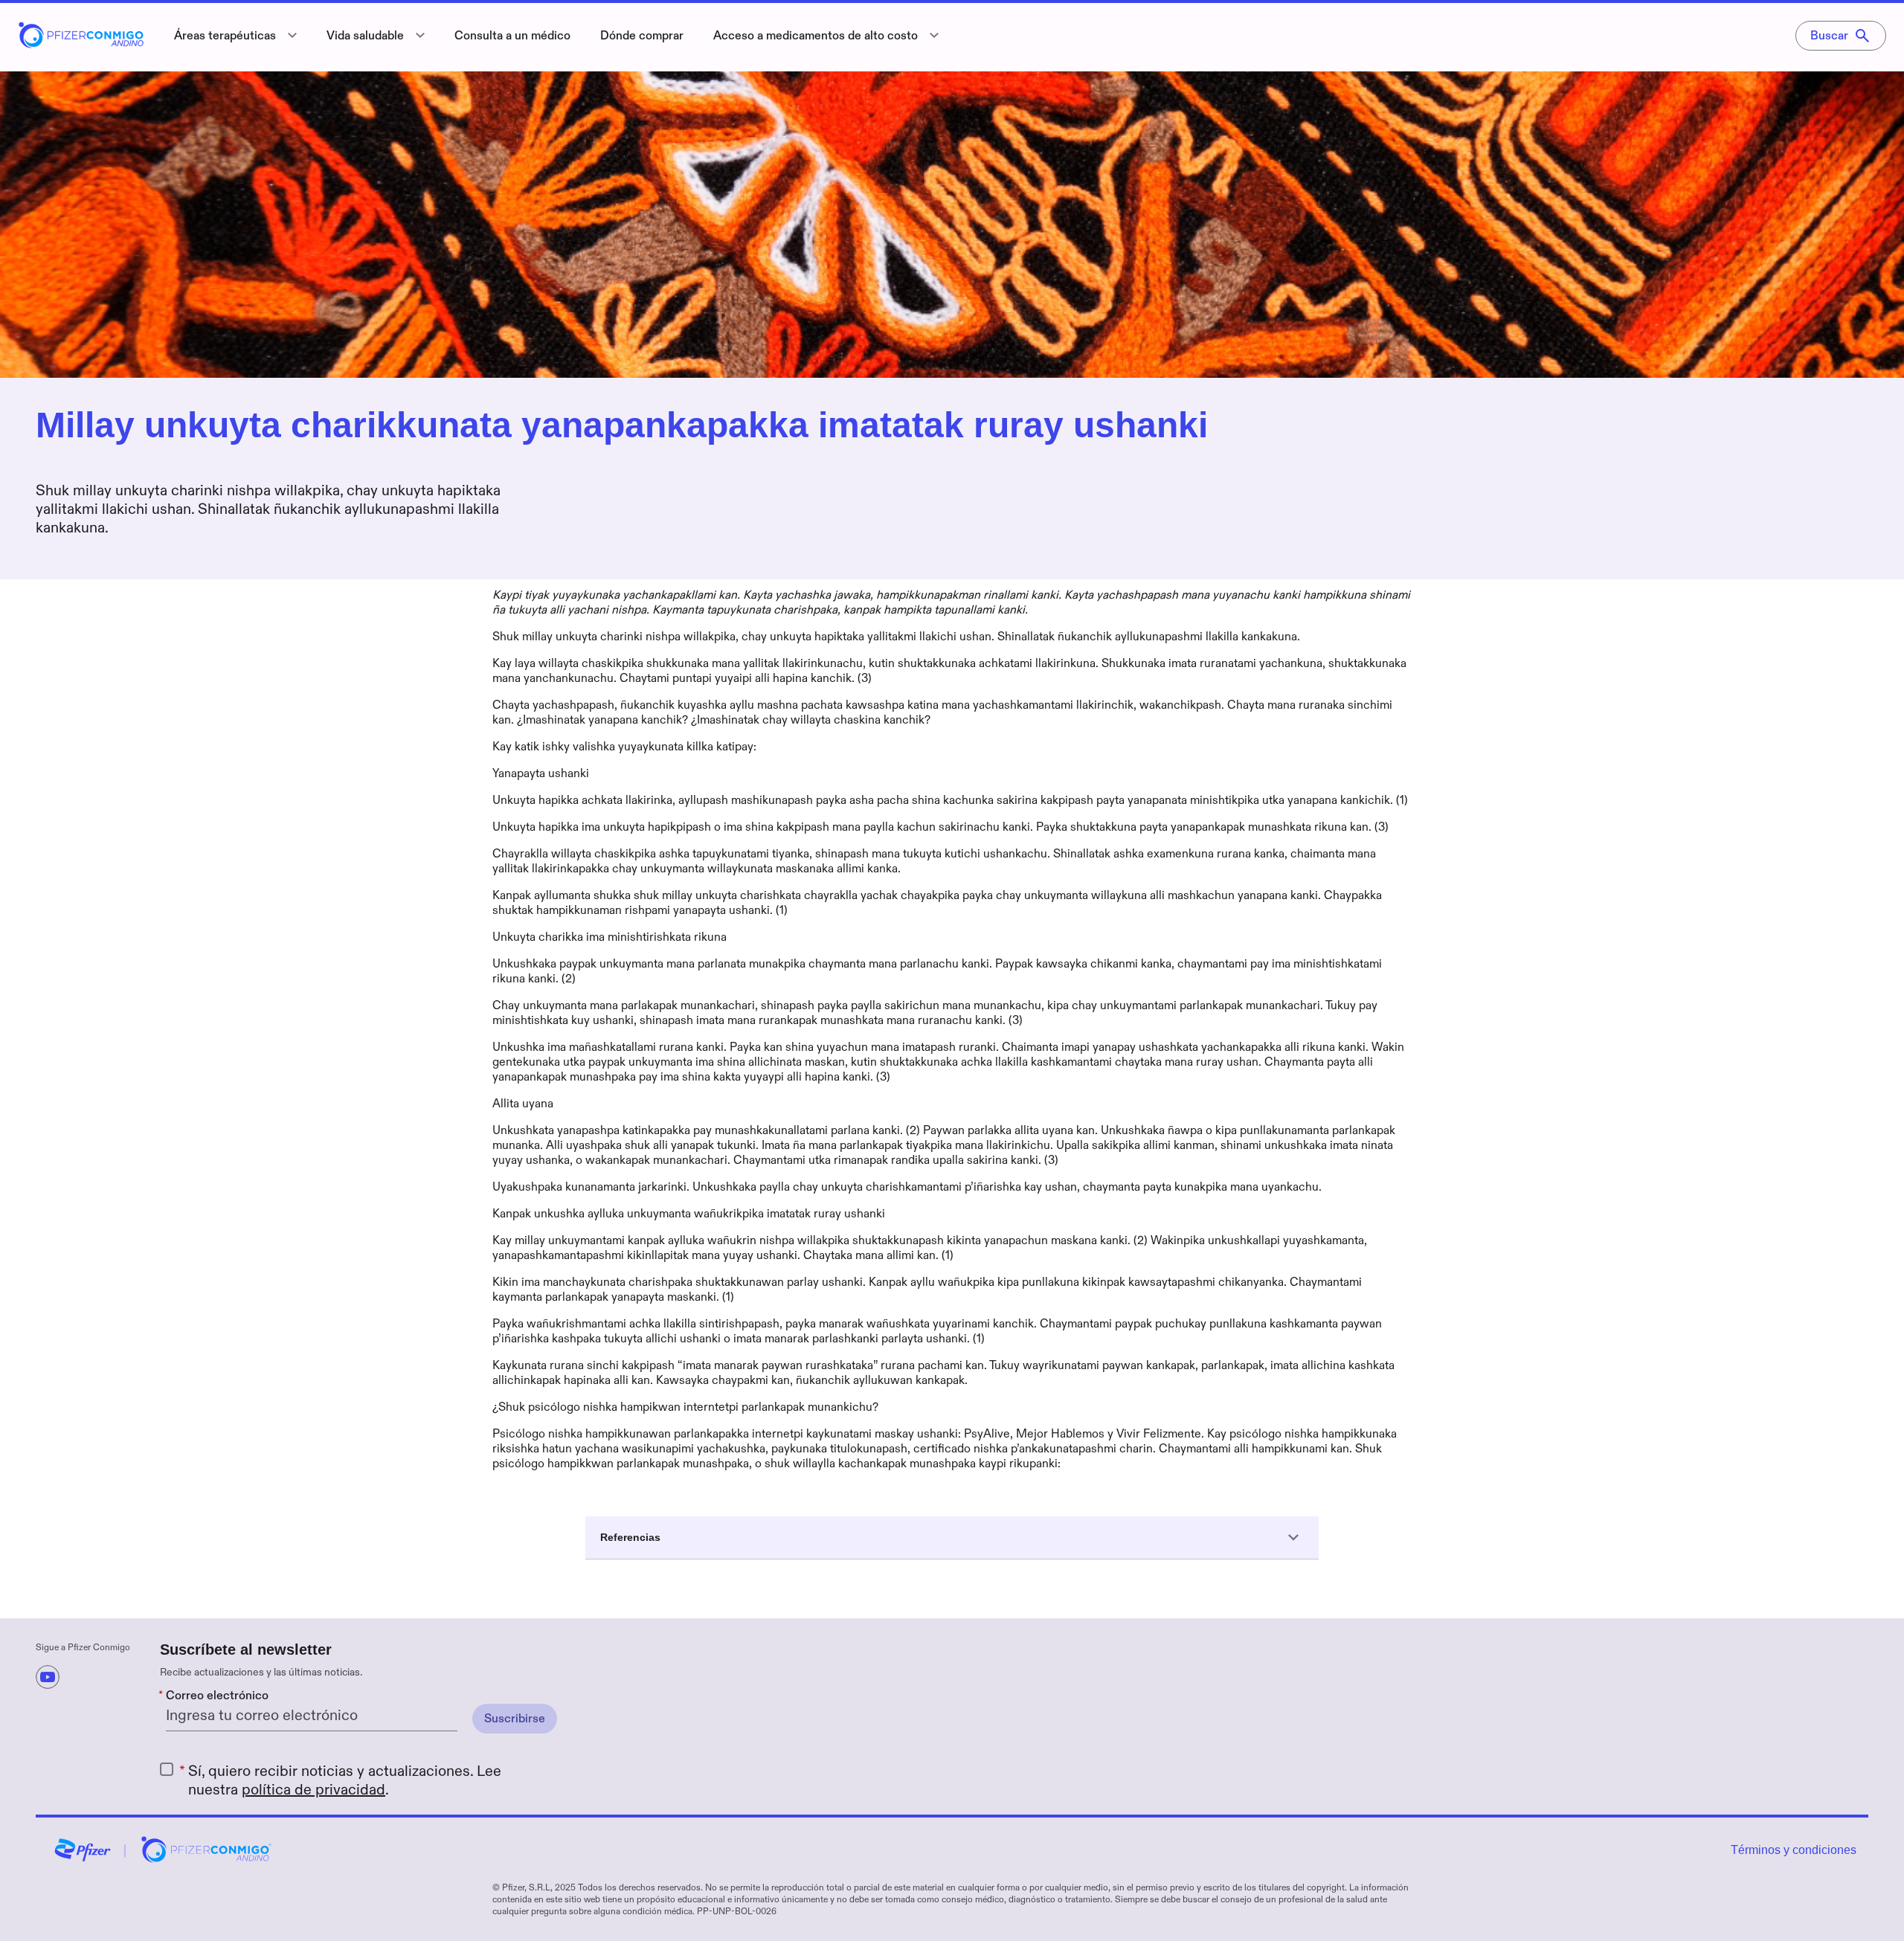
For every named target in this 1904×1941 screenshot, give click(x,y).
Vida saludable (365, 36)
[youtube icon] (48, 1677)
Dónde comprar (642, 36)
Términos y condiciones (1794, 1850)
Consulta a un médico (512, 36)
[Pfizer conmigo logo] (81, 44)
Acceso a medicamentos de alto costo (816, 36)
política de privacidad (313, 1790)
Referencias (630, 1537)
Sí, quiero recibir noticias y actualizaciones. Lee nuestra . (345, 1781)
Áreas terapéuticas (225, 36)
